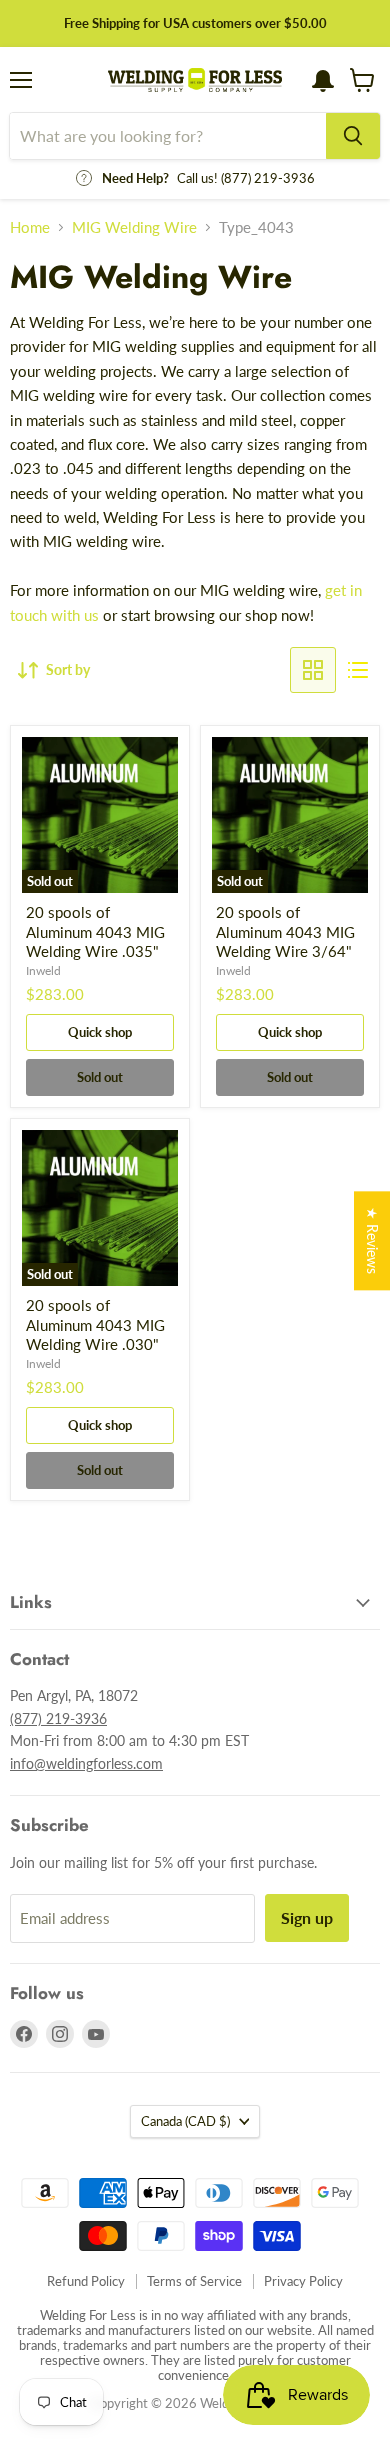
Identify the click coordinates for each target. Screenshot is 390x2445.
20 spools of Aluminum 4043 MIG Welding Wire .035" (95, 931)
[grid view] (313, 670)
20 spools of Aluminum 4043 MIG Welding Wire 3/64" (285, 931)
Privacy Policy (303, 2281)
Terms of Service (194, 2281)
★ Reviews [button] (372, 1240)
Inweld (43, 970)
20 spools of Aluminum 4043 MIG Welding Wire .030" (95, 1324)
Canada (185, 2121)
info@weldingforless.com (86, 1763)
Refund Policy (86, 2281)
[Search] (353, 136)
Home (30, 227)
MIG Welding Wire (134, 227)
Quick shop (100, 1032)
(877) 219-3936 (58, 1718)
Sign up (307, 1917)
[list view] (358, 670)
